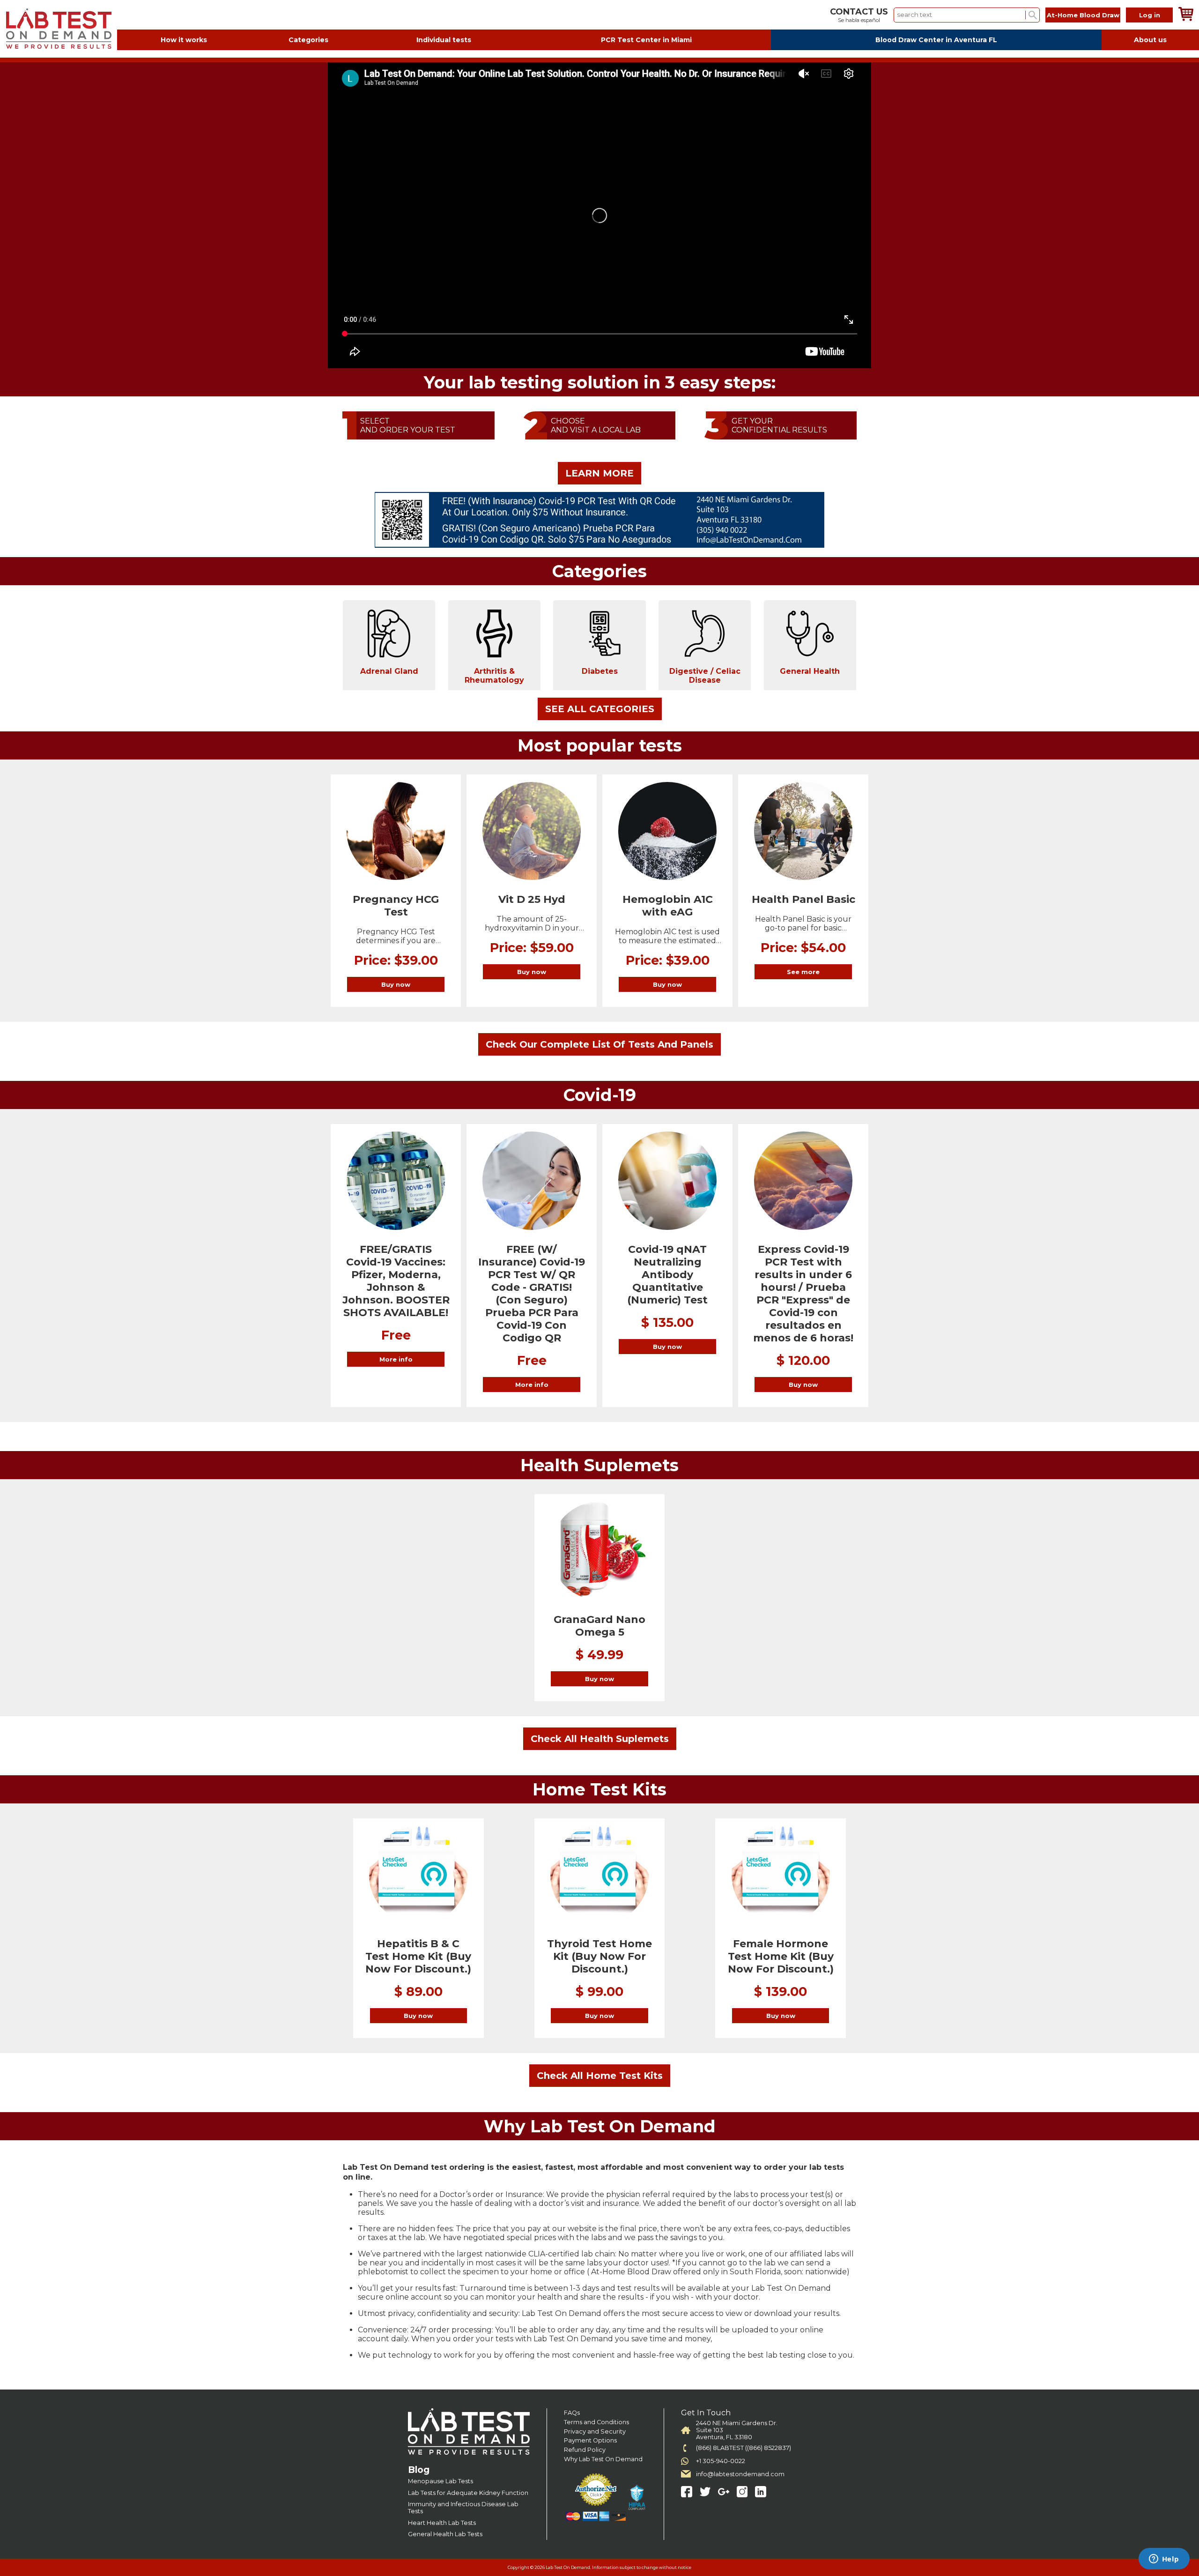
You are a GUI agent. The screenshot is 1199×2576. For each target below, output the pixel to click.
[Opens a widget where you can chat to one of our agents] (1164, 2560)
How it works (184, 40)
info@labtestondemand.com (740, 2474)
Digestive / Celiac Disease (705, 676)
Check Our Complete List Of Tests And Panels (599, 1044)
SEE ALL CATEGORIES (600, 709)
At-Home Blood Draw (1083, 15)
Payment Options (590, 2440)
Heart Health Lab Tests (442, 2523)
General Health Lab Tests (445, 2534)
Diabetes (600, 671)
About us (1150, 40)
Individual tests (444, 40)
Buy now (396, 984)
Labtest (59, 29)
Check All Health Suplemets (600, 1739)
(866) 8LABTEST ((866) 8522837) (744, 2448)
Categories (308, 40)
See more (803, 972)
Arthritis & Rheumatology (494, 676)
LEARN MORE (599, 473)
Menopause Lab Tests (440, 2481)
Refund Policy (585, 2450)
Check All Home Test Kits (600, 2076)
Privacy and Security (595, 2431)
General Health (810, 671)
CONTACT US (859, 12)
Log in (1150, 15)
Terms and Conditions (596, 2422)
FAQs (572, 2413)
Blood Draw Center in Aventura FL (936, 40)
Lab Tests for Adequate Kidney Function (468, 2493)
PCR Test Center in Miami (646, 40)
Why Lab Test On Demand (603, 2459)
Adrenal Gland (389, 671)
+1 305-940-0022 (721, 2461)
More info (396, 1359)
